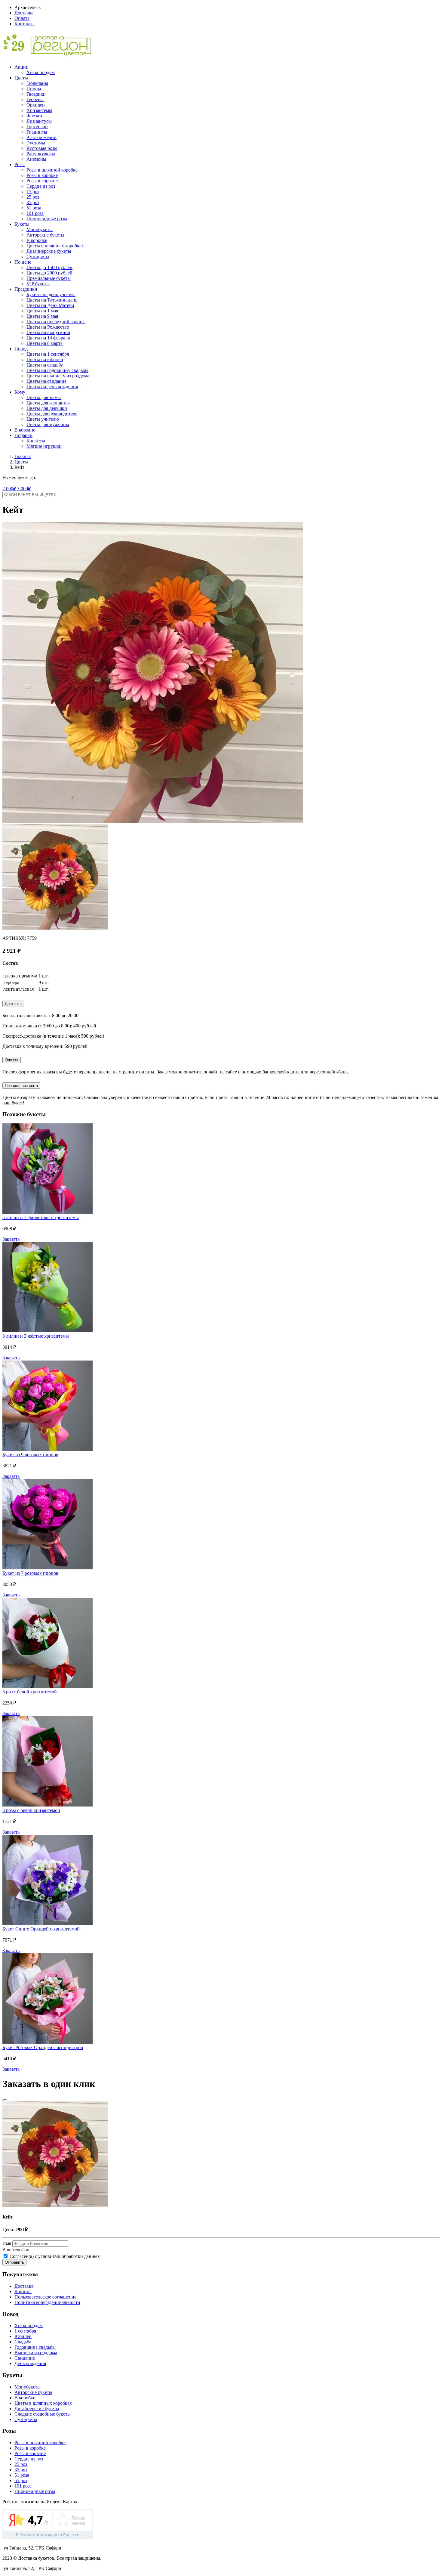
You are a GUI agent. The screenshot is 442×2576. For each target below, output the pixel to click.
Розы (20, 164)
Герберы (35, 99)
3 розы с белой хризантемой (31, 1810)
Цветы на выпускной (48, 332)
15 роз (33, 192)
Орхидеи (36, 105)
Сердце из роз (41, 186)
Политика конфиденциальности (47, 2302)
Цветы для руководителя (52, 414)
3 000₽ (24, 489)
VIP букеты (38, 284)
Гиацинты (37, 132)
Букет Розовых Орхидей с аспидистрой (43, 2047)
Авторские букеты (45, 235)
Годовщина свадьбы (35, 2347)
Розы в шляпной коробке (52, 170)
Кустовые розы (42, 148)
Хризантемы (39, 110)
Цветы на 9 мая (42, 316)
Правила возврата (21, 1086)
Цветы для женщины (48, 403)
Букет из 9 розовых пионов (30, 1455)
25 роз (33, 197)
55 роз (21, 2480)
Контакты (25, 24)
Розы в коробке (42, 175)
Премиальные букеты (49, 278)
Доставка (24, 13)
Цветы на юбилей (45, 359)
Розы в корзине (42, 181)
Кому (20, 392)
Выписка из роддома (36, 2353)
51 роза (34, 208)
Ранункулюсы (41, 154)
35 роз (33, 202)
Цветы (21, 78)
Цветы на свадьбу (45, 365)
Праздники (26, 289)
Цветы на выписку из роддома (58, 376)
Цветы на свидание (46, 381)
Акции (21, 67)
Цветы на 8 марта (45, 343)
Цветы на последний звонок (56, 322)
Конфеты (36, 441)
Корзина (23, 2291)
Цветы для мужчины (48, 424)
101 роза (35, 213)
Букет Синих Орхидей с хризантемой (41, 1929)
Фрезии (34, 116)
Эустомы (36, 143)
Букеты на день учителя (51, 294)
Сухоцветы (38, 257)
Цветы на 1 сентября (48, 354)
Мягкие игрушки (44, 446)
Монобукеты (40, 229)
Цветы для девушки (47, 408)
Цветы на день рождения (52, 387)
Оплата (22, 18)
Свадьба (23, 2342)
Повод (21, 349)
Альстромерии (41, 137)
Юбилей (23, 2336)
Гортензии (37, 127)
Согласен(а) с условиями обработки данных (54, 2256)
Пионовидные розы (47, 219)
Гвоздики (36, 94)
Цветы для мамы (44, 397)
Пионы (34, 89)
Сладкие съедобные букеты (43, 2414)
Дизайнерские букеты (49, 251)
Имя (7, 2243)
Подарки (23, 435)
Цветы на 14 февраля (48, 338)
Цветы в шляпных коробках (55, 246)
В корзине (25, 430)
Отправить (14, 2262)
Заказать (11, 1239)
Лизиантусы (39, 121)
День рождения (30, 2363)
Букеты (22, 224)
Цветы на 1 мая (42, 311)
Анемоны (36, 159)
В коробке (37, 240)
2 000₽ (9, 489)
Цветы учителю (43, 419)
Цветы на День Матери (50, 305)
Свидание (25, 2358)
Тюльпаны (37, 83)
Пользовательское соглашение (45, 2297)
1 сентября (25, 2331)
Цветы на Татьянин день (52, 300)
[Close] (5, 2100)
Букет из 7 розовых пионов (30, 1573)
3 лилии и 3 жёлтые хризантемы (36, 1336)
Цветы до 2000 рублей (49, 273)
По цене (23, 262)
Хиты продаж (41, 72)
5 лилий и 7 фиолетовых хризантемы (41, 1217)
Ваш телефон (16, 2250)
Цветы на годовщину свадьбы (57, 370)
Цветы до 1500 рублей (49, 267)
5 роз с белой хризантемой (30, 1692)
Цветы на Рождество (48, 327)
